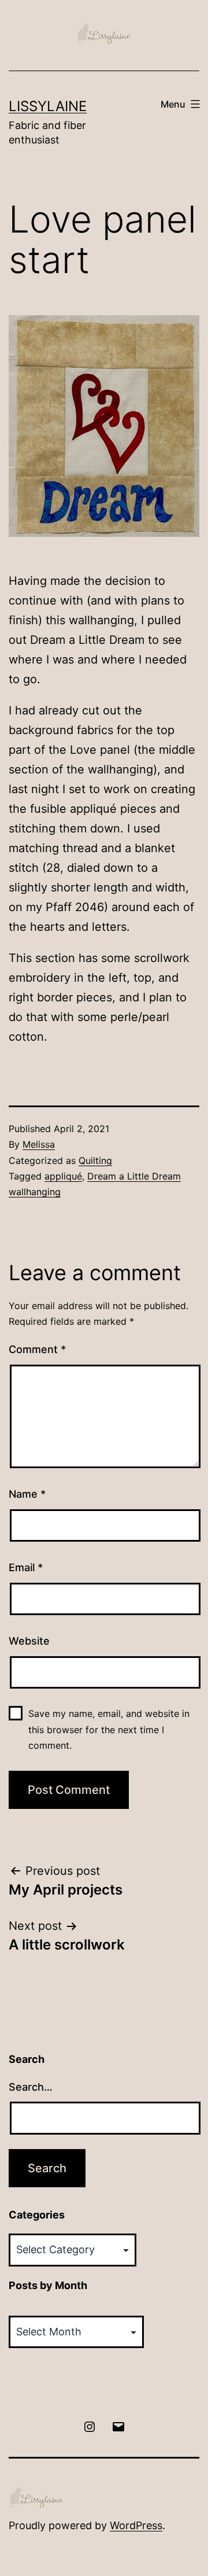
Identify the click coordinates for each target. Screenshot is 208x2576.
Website (29, 1641)
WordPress (136, 2525)
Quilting (95, 1160)
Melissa (39, 1144)
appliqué (63, 1176)
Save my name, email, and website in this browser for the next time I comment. (109, 1729)
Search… (31, 2087)
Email (26, 1567)
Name (27, 1494)
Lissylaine (48, 106)
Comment (37, 1349)
